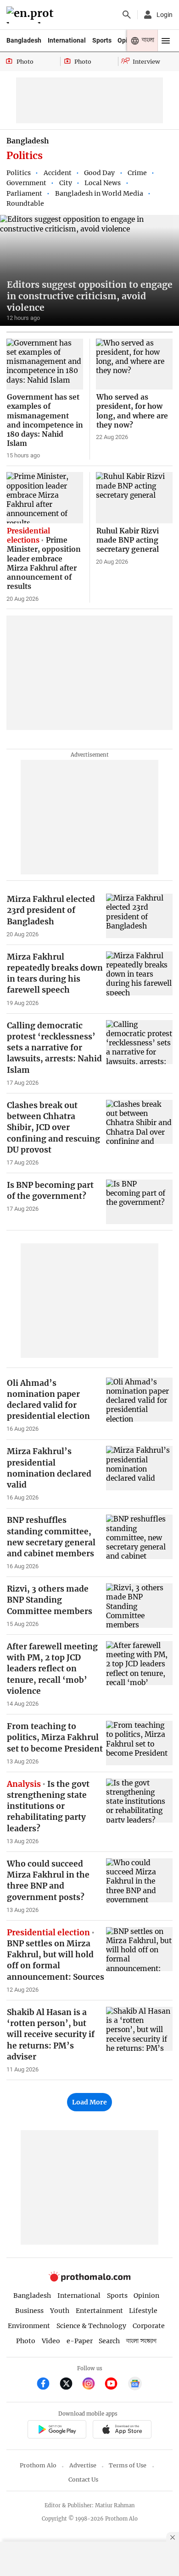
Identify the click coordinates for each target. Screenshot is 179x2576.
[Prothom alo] (31, 15)
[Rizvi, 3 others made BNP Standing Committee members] (139, 1606)
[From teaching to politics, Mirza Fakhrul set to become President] (139, 1743)
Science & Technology (91, 2326)
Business (29, 2311)
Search (109, 2341)
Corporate (149, 2326)
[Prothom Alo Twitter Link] (70, 2385)
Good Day (99, 173)
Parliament (24, 193)
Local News (103, 183)
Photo (26, 2341)
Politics (19, 173)
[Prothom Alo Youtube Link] (115, 2385)
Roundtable (25, 203)
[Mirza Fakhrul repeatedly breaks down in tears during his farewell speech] (139, 974)
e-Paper (80, 2341)
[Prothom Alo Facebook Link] (47, 2385)
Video (51, 2341)
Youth (60, 2311)
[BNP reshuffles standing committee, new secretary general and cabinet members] (139, 1537)
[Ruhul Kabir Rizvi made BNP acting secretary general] (134, 498)
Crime (137, 173)
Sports (102, 40)
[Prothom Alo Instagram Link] (92, 2385)
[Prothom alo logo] (89, 2279)
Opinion (146, 2296)
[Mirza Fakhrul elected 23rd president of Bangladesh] (139, 916)
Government (26, 183)
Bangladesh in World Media (99, 193)
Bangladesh (24, 40)
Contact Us (83, 2480)
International (67, 40)
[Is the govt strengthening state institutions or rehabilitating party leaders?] (139, 1801)
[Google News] (135, 2385)
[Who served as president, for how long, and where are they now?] (134, 364)
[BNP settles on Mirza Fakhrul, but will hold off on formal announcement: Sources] (139, 1949)
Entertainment (99, 2311)
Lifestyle (143, 2311)
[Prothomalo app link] (57, 2430)
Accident (58, 173)
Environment (29, 2326)
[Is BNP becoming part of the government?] (139, 1202)
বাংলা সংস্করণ (141, 2341)
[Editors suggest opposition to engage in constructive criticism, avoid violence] (89, 270)
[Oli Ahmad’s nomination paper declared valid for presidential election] (139, 1400)
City (66, 183)
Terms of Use (128, 2465)
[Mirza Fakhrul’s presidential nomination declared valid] (139, 1468)
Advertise (83, 2465)
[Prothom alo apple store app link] (122, 2430)
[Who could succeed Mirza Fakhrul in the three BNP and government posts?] (139, 1881)
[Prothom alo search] (127, 15)
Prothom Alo (38, 2465)
